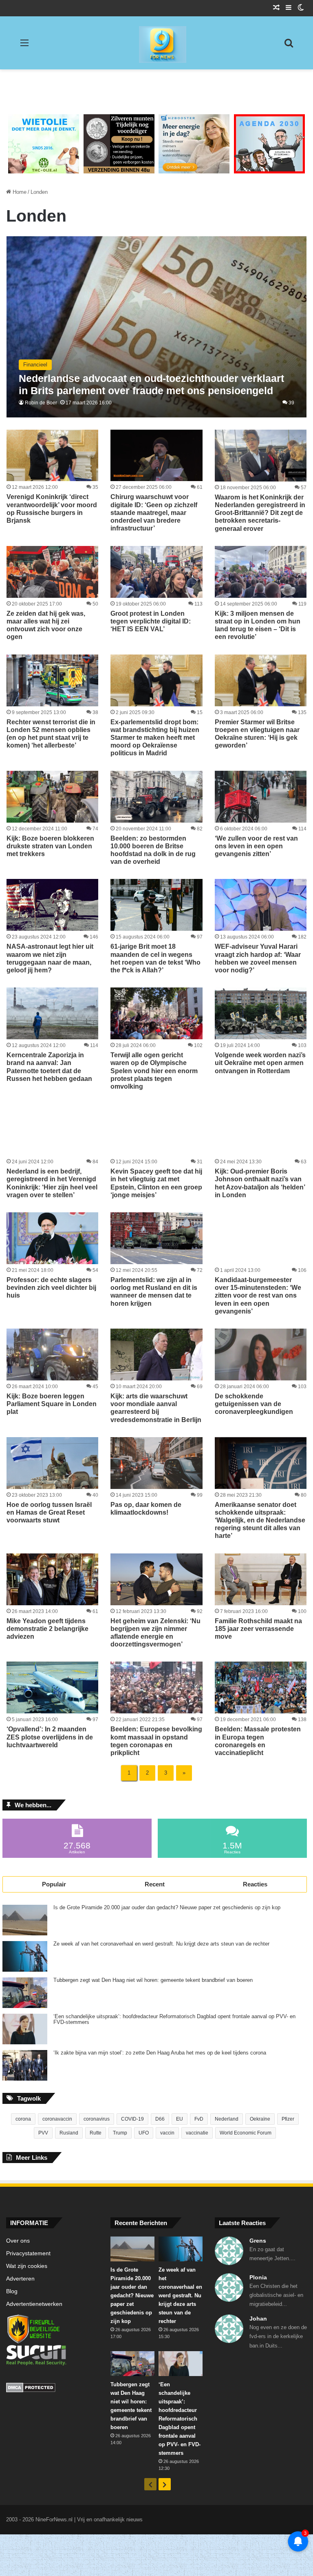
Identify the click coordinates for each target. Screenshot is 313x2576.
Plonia (258, 2277)
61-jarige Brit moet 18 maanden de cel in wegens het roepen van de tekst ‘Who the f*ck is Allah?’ (155, 958)
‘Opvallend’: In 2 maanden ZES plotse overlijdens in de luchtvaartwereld (50, 1737)
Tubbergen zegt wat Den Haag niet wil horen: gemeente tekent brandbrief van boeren (153, 1980)
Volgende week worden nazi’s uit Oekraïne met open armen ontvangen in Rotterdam (260, 1063)
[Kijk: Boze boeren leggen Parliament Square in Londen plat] (52, 1355)
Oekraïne (260, 2119)
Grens (258, 2241)
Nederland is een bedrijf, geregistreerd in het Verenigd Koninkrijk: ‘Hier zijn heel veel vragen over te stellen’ (52, 1183)
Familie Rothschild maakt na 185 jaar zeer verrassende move (258, 1629)
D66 (160, 2119)
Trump (120, 2133)
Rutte (96, 2133)
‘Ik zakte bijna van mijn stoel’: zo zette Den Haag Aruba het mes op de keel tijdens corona (160, 2053)
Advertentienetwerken (34, 2304)
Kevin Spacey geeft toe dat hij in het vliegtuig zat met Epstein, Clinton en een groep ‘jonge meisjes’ (156, 1183)
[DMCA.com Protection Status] (52, 2389)
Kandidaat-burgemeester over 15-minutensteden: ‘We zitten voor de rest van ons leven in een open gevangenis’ (258, 1296)
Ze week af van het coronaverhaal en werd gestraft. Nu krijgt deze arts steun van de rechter (161, 1944)
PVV (43, 2133)
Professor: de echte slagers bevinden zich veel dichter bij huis (51, 1288)
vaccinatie (197, 2133)
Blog (12, 2291)
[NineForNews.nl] (156, 42)
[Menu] (24, 46)
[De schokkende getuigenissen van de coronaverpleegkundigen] (261, 1355)
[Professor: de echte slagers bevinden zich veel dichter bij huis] (52, 1238)
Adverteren (20, 2279)
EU (180, 2119)
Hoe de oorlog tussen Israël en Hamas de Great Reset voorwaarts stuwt (49, 1512)
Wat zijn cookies (27, 2266)
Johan (258, 2319)
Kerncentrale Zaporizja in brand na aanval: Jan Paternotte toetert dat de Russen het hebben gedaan (49, 1067)
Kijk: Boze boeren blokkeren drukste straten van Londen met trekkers (50, 846)
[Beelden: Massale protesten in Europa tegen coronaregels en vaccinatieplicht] (261, 1687)
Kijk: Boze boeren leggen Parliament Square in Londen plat (52, 1404)
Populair (54, 1884)
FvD (199, 2119)
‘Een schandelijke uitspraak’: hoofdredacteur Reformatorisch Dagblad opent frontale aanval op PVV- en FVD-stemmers (174, 2019)
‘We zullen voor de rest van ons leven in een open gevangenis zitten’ (256, 846)
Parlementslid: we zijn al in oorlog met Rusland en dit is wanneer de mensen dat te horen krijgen (154, 1292)
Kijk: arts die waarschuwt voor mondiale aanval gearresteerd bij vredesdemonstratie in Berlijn (156, 1408)
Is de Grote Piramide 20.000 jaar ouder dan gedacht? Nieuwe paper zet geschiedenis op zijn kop (167, 1908)
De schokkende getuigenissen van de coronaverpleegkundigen (254, 1404)
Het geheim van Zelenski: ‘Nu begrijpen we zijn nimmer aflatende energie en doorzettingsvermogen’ (155, 1633)
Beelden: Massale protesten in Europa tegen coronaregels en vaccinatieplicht (258, 1741)
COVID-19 (132, 2119)
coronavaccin (57, 2119)
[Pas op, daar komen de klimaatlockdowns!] (156, 1463)
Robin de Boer (41, 403)
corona (23, 2119)
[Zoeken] (289, 46)
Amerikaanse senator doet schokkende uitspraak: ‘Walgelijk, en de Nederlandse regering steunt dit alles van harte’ (260, 1520)
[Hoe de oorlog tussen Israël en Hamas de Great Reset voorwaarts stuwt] (52, 1463)
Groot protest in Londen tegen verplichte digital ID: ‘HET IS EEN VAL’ (151, 621)
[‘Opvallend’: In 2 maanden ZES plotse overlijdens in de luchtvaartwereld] (52, 1687)
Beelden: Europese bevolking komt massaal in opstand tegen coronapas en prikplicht (156, 1741)
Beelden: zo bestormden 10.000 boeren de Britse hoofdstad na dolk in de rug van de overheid (153, 850)
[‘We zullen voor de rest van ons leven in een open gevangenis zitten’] (261, 797)
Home (19, 192)
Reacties (255, 1884)
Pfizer (288, 2119)
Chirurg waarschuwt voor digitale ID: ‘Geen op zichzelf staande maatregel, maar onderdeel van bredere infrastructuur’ (154, 513)
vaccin (167, 2133)
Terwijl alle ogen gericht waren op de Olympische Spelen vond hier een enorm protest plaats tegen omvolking (154, 1071)
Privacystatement (28, 2253)
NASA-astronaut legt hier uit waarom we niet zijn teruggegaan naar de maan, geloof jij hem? (50, 958)
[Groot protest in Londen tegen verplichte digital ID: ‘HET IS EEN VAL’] (156, 572)
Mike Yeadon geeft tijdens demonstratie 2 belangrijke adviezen (47, 1629)
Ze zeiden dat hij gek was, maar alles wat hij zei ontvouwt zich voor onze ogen (46, 625)
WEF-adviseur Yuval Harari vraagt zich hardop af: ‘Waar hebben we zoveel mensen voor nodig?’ (258, 958)
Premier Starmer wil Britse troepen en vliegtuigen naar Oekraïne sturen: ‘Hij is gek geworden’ (257, 734)
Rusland (69, 2133)
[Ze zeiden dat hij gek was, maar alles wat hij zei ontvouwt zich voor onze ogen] (52, 572)
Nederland (227, 2119)
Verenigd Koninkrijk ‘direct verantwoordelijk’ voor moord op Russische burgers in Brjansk (52, 509)
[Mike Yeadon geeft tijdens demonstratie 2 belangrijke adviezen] (52, 1579)
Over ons (18, 2241)
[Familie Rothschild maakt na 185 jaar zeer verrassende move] (261, 1579)
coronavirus (97, 2119)
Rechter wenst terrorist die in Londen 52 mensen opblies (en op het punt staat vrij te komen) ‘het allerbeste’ (51, 734)
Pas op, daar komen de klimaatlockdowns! (146, 1509)
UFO (144, 2133)
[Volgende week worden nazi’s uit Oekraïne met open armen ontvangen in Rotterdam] (261, 1013)
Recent (155, 1884)
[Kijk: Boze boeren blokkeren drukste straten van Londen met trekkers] (52, 797)
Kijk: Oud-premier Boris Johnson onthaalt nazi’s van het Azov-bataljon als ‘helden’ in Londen (260, 1183)
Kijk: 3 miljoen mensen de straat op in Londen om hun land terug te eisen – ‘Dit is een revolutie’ (258, 625)
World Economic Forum (246, 2133)
